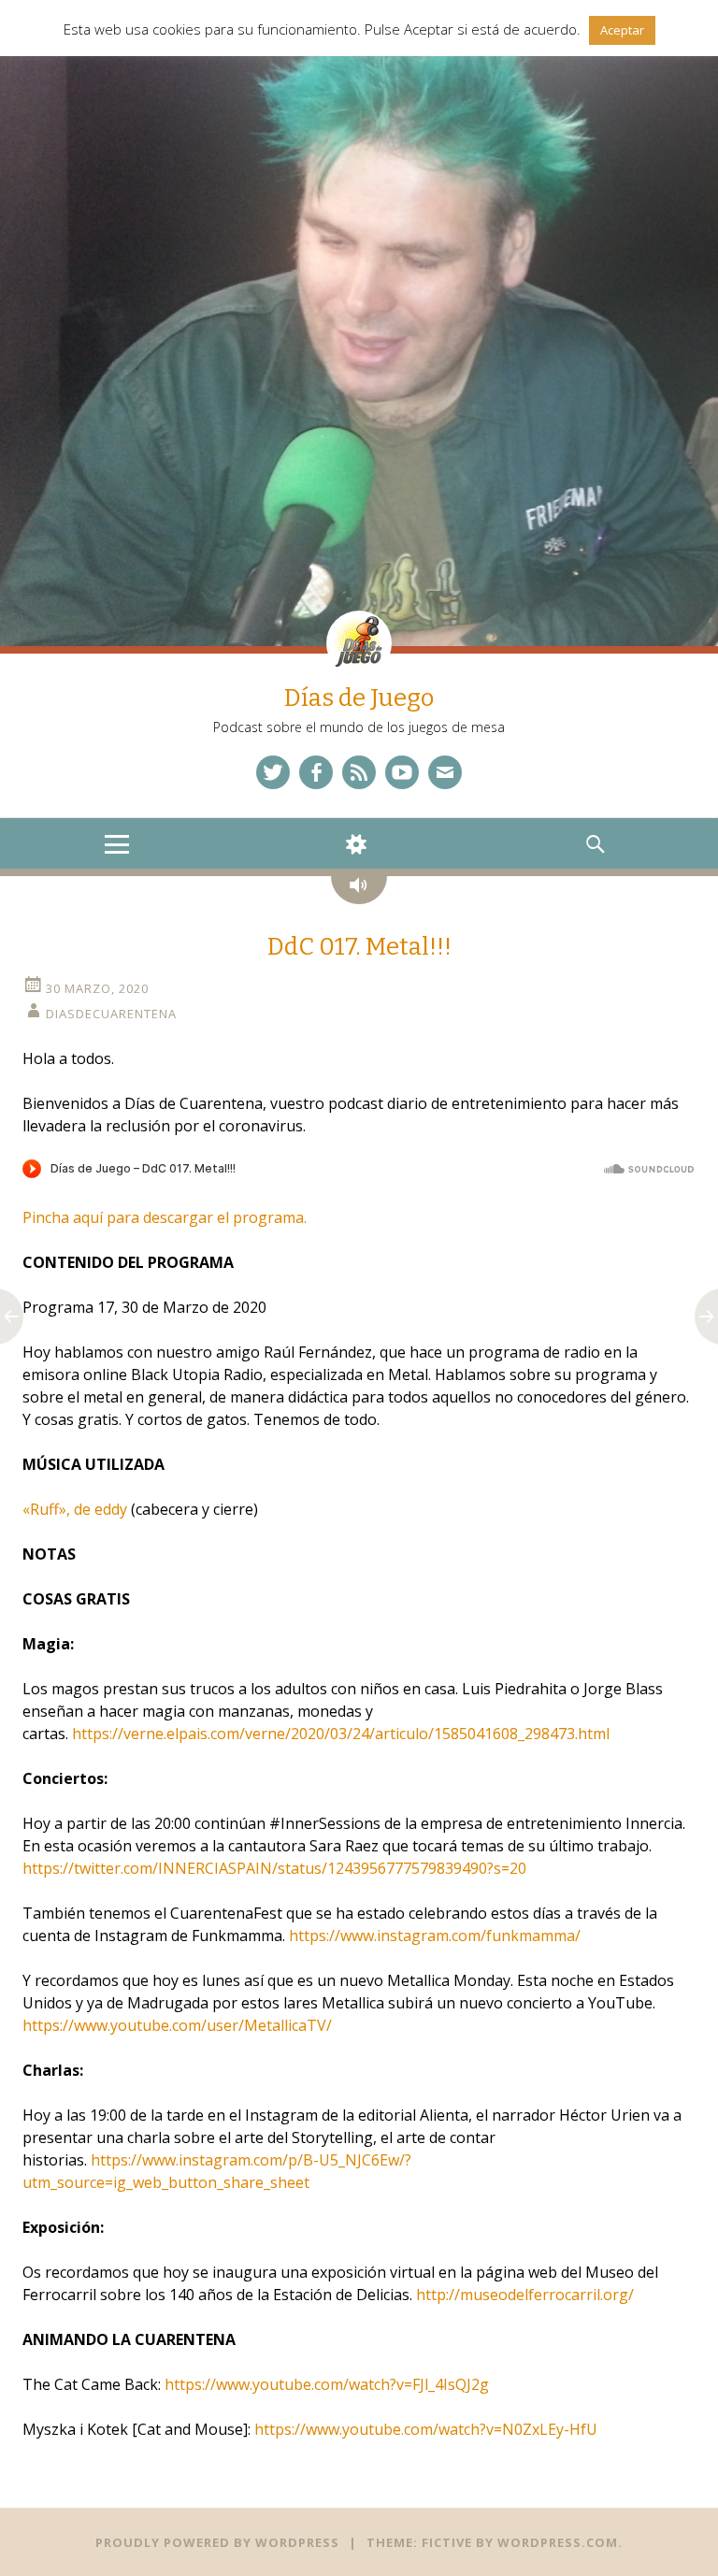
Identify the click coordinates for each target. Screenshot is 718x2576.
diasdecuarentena (111, 1014)
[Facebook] (316, 772)
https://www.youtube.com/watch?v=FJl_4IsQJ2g (327, 2384)
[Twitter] (273, 772)
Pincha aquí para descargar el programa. (165, 1217)
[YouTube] (402, 772)
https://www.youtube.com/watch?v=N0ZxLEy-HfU (426, 2429)
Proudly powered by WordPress (217, 2542)
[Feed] (359, 772)
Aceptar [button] (622, 30)
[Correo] (445, 772)
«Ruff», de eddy (75, 1509)
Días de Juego (359, 698)
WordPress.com (558, 2542)
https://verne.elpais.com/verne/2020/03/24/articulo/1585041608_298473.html (341, 1734)
